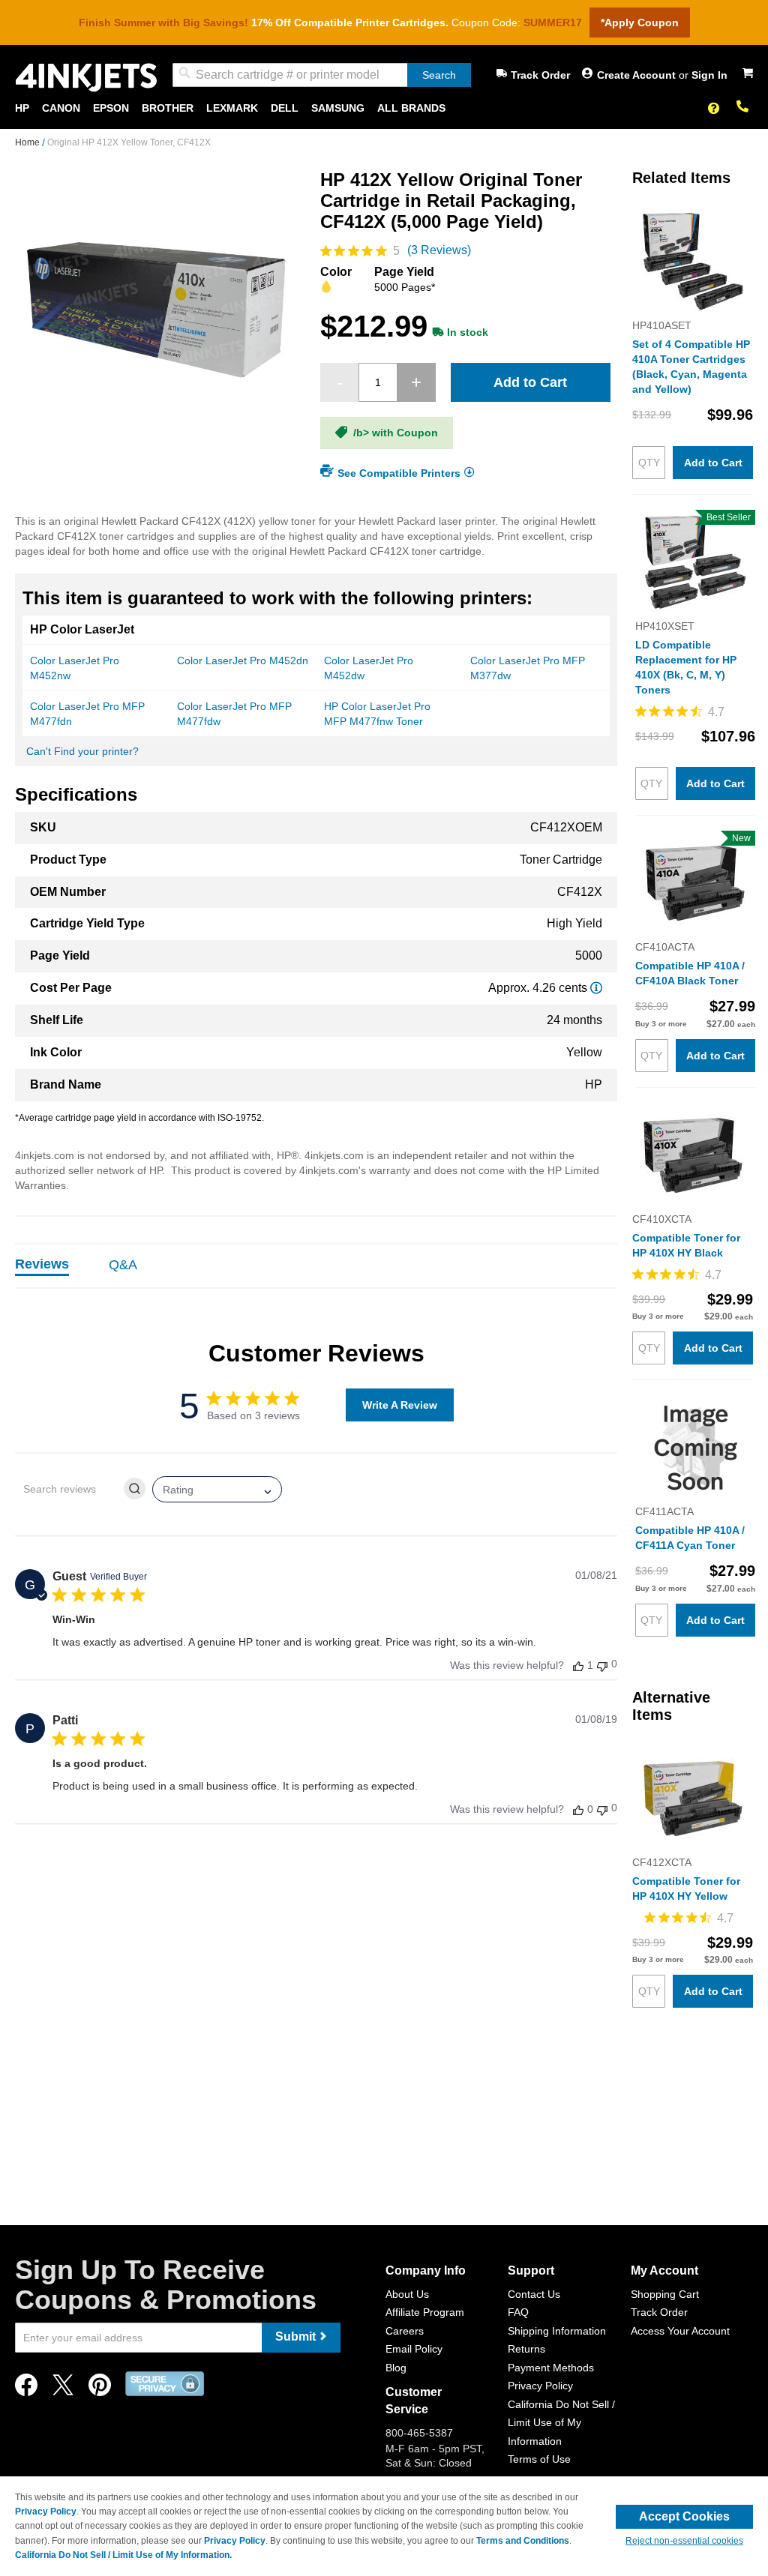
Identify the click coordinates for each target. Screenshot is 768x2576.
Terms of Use (539, 2459)
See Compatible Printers (399, 472)
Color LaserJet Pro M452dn (243, 660)
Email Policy (414, 2349)
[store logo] (86, 78)
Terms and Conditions (523, 2541)
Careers (405, 2331)
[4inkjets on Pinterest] (100, 2389)
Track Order (540, 75)
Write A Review (400, 1405)
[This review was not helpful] (602, 1665)
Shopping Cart (665, 2294)
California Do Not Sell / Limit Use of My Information (561, 2423)
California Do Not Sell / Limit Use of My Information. (123, 2555)
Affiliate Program (425, 2312)
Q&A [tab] (123, 1265)
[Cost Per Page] (596, 988)
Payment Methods (551, 2368)
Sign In (709, 75)
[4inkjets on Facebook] (26, 2389)
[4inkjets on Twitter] (63, 2389)
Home (28, 142)
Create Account (638, 75)
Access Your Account (680, 2331)
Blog (396, 2368)
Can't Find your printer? (82, 751)
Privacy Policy (540, 2386)
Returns (526, 2349)
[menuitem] (22, 108)
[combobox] (322, 75)
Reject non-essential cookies (684, 2541)
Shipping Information (557, 2331)
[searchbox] (68, 1489)
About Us (407, 2294)
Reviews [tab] (42, 1264)
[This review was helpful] (578, 1665)
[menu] (384, 108)
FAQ (518, 2312)
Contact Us (534, 2294)
